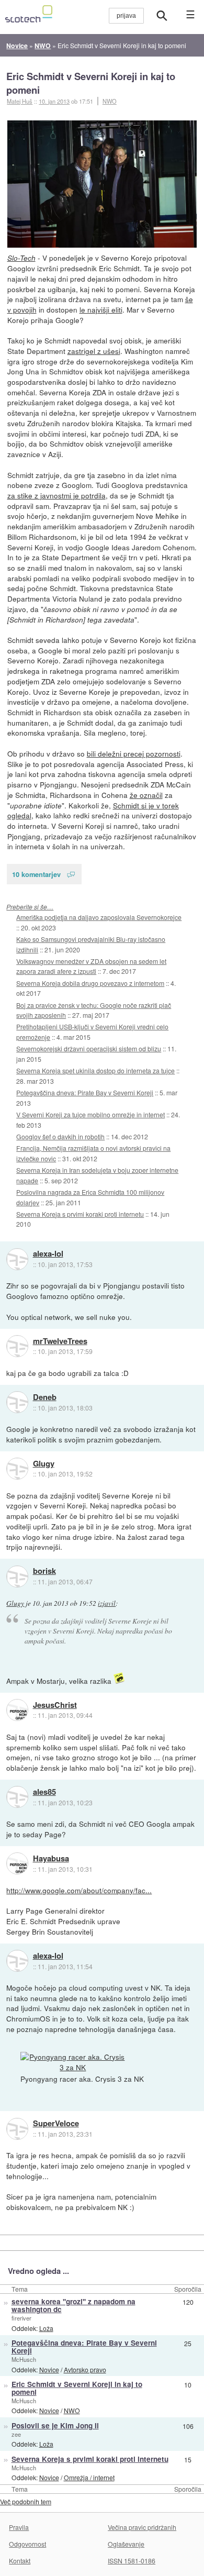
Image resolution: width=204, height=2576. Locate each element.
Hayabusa (51, 1859)
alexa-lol (48, 1254)
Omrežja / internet (89, 2477)
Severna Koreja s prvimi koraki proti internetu (80, 1214)
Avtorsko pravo (85, 2369)
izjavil (107, 1603)
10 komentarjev (36, 874)
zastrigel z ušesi (94, 351)
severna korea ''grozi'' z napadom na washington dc (73, 2305)
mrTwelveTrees (60, 1341)
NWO (110, 101)
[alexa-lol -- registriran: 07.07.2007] (17, 1259)
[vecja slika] (102, 184)
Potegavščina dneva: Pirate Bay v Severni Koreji (85, 1092)
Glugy (44, 1464)
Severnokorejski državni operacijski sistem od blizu (89, 1048)
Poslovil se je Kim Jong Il (55, 2425)
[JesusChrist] (17, 1710)
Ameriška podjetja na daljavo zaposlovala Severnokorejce (99, 917)
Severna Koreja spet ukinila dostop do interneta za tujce (95, 1070)
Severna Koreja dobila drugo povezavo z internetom (90, 983)
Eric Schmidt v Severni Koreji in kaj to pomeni (91, 83)
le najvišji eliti (101, 309)
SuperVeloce (56, 2124)
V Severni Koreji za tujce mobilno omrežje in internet (90, 1114)
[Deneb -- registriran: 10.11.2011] (17, 1402)
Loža (46, 2328)
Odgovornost (27, 2544)
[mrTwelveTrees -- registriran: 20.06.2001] (17, 1346)
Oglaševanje (126, 2544)
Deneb (45, 1397)
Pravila (19, 2527)
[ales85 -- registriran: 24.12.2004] (17, 1797)
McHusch (24, 2359)
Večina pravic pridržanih (142, 2527)
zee (16, 2434)
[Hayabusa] (17, 1863)
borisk (44, 1571)
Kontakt (20, 2561)
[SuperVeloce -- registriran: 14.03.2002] (17, 2129)
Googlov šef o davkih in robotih (60, 1136)
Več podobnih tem (26, 2501)
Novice (49, 2369)
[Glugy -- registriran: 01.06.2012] (17, 1469)
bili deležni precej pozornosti (134, 753)
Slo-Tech (21, 258)
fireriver (21, 2318)
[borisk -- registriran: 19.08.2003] (17, 1576)
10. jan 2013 (54, 101)
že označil (146, 795)
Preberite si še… (30, 907)
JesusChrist (55, 1705)
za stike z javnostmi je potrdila (56, 495)
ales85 (44, 1792)
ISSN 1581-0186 (132, 2561)
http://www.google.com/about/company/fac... (79, 1890)
